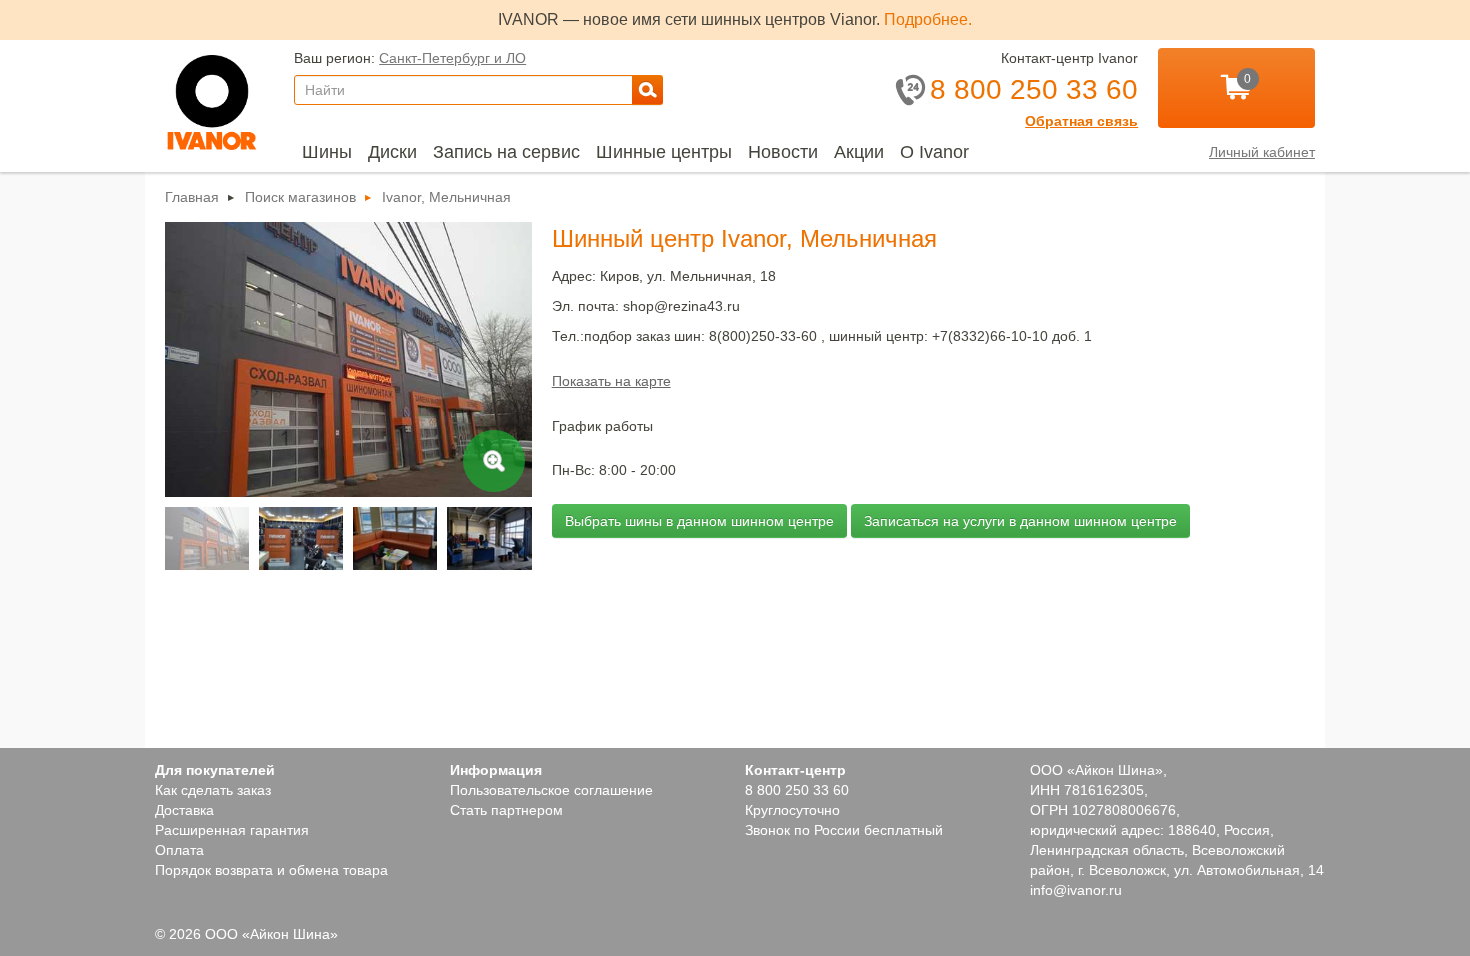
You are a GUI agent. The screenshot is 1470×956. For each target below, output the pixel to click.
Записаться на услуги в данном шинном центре (1020, 521)
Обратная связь (1081, 121)
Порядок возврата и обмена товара (271, 870)
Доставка (184, 810)
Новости (783, 152)
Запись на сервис (506, 152)
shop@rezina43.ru (681, 306)
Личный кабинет (1262, 152)
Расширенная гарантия (232, 830)
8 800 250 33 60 (797, 790)
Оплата (179, 850)
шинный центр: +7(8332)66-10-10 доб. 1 (960, 336)
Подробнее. (928, 19)
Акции (859, 152)
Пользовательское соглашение (551, 790)
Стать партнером (506, 810)
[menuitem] (327, 152)
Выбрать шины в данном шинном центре (699, 521)
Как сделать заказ (213, 790)
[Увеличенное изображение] (348, 492)
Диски (392, 152)
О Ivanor (934, 152)
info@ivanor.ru (1076, 890)
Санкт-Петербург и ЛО (452, 58)
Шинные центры (664, 152)
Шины (327, 152)
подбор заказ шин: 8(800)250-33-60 (700, 336)
